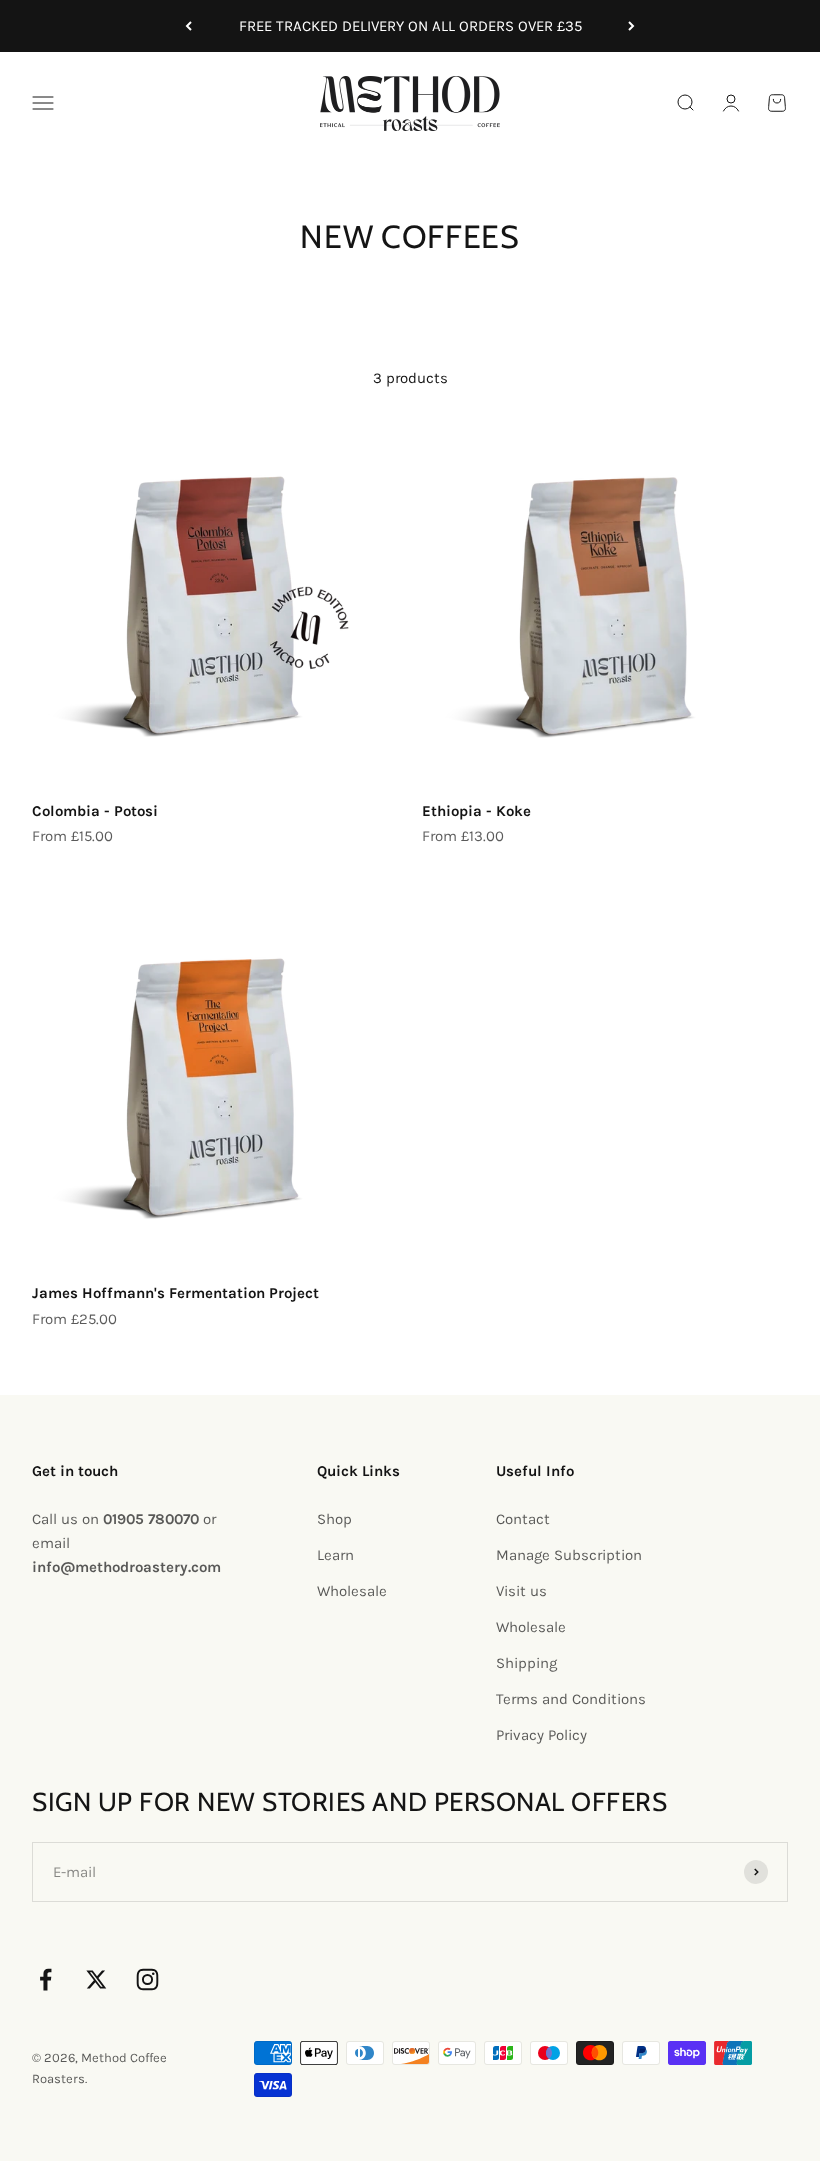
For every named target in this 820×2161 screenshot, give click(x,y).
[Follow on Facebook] (45, 1979)
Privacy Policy (541, 1735)
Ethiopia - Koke (476, 811)
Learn (335, 1555)
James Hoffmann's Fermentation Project (175, 1293)
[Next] (631, 26)
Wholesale (352, 1591)
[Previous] (188, 26)
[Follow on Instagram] (147, 1979)
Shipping (526, 1663)
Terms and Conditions (571, 1699)
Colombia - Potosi (95, 811)
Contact (523, 1519)
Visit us (521, 1591)
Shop (334, 1519)
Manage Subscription (569, 1555)
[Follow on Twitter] (96, 1979)
